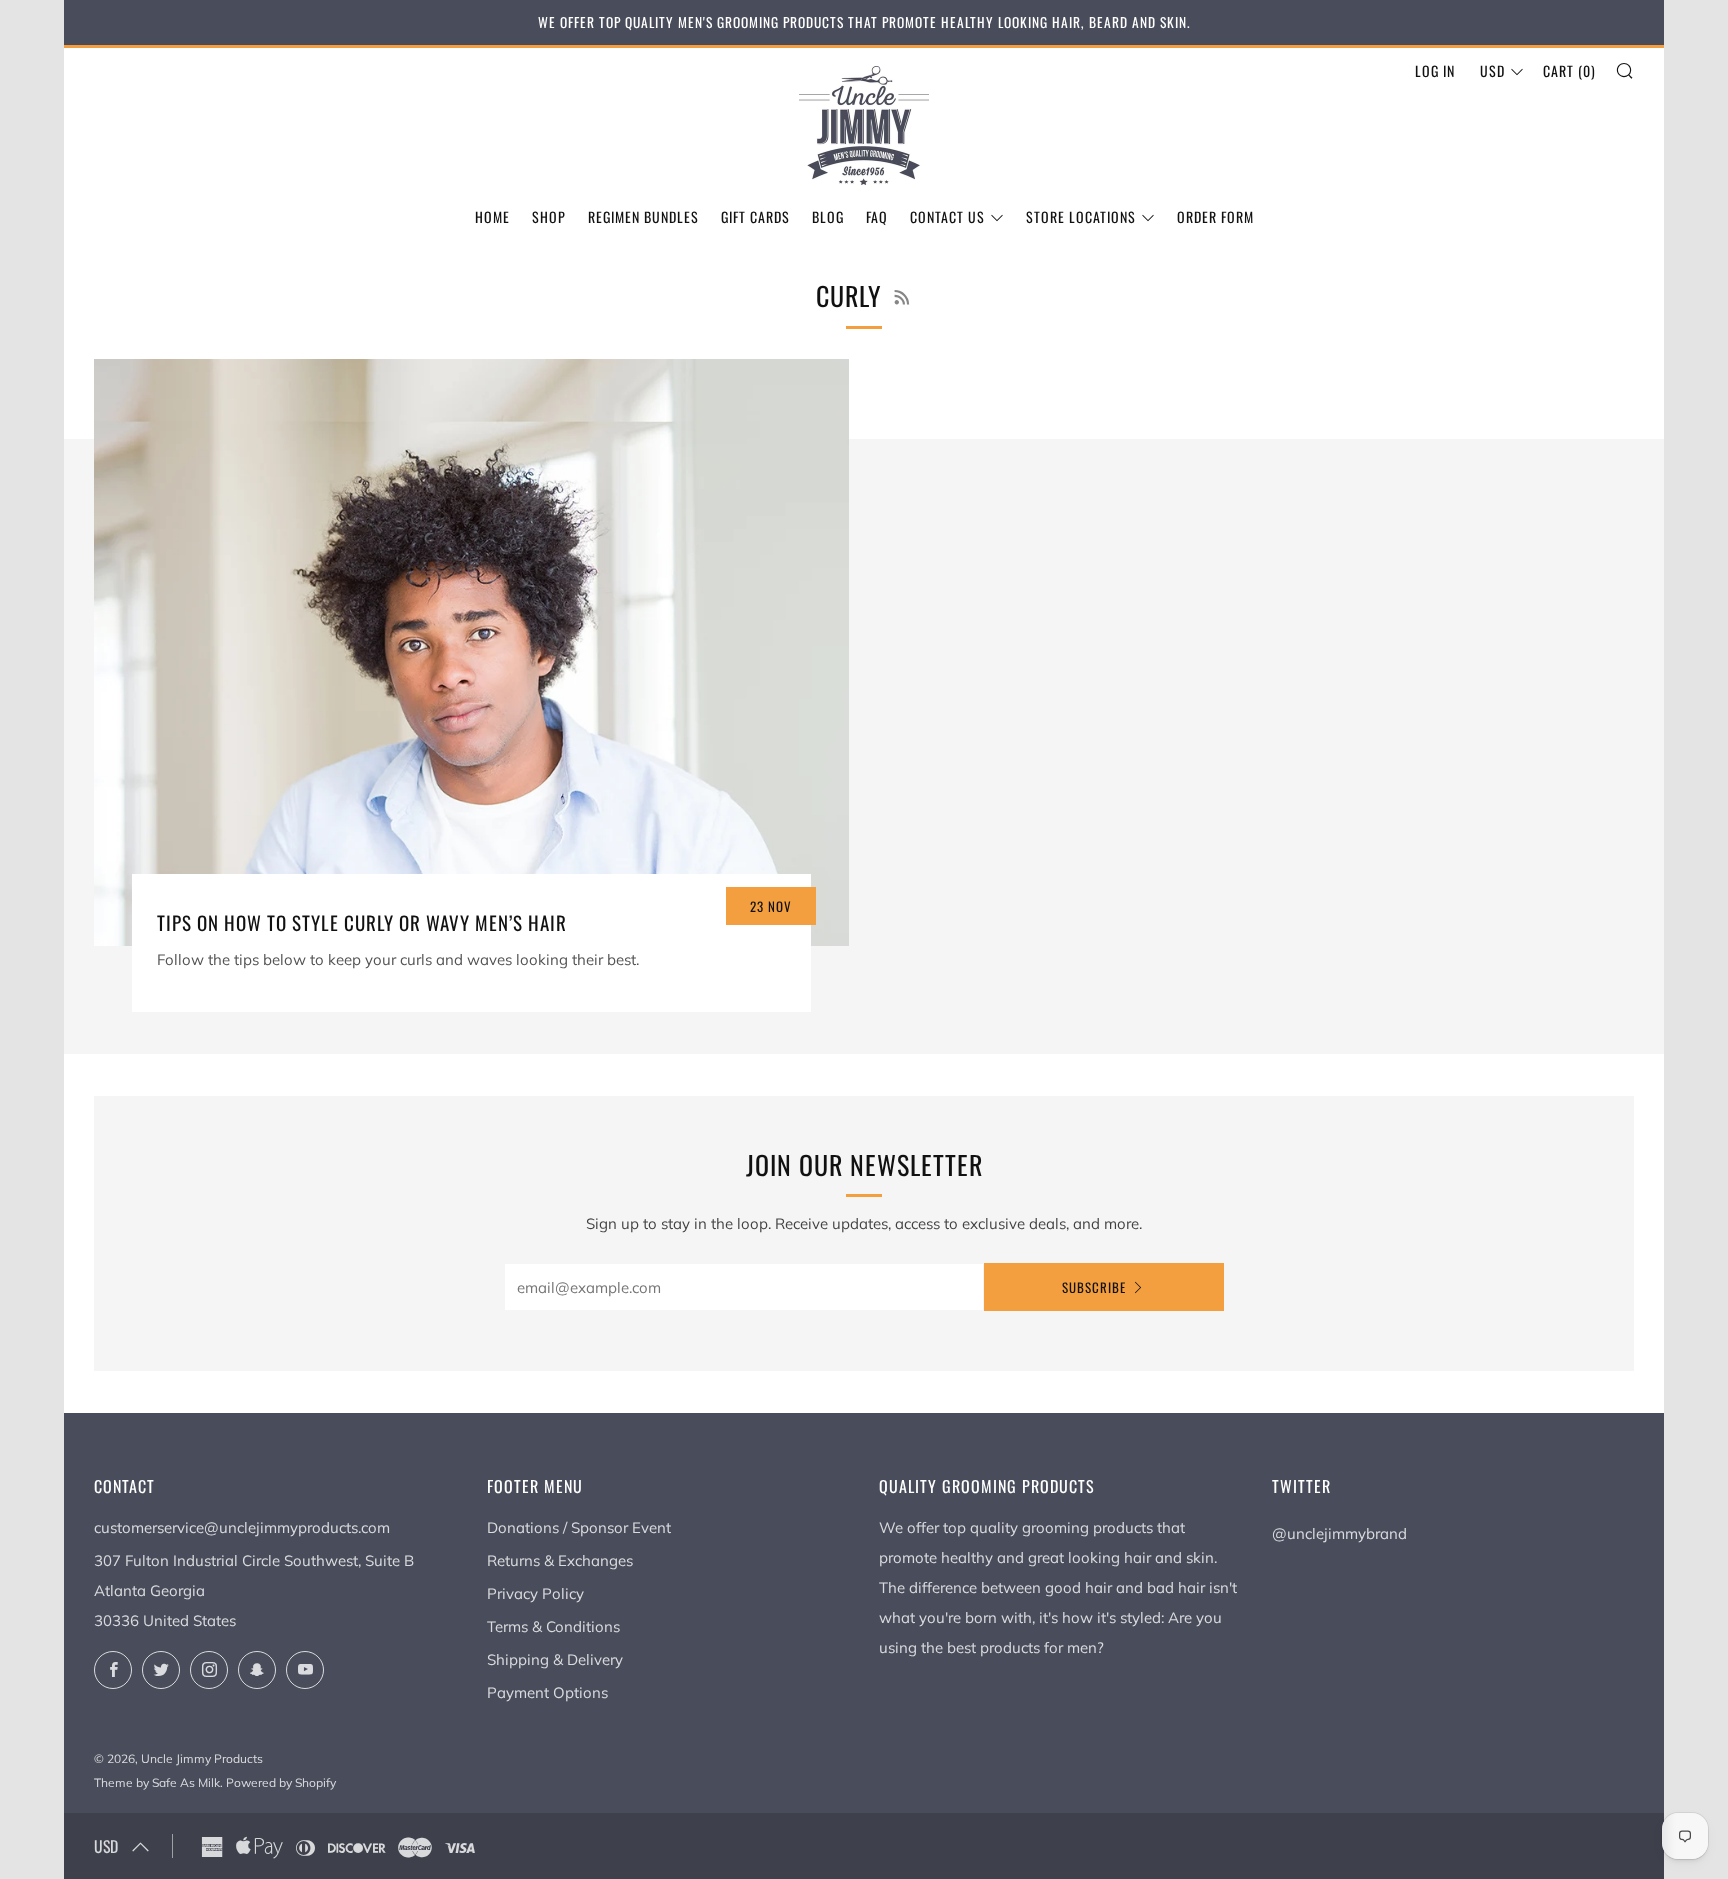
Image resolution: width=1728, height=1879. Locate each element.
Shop (549, 216)
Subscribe (1094, 1287)
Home (492, 216)
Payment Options (547, 1692)
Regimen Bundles (643, 216)
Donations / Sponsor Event (579, 1527)
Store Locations (1081, 216)
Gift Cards (755, 216)
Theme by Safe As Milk (157, 1782)
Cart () (1569, 70)
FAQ (877, 216)
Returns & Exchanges (560, 1560)
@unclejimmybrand (1339, 1533)
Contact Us (947, 216)
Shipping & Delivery (555, 1659)
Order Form (1215, 216)
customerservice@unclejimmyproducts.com (242, 1527)
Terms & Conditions (553, 1626)
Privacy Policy (535, 1593)
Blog (828, 216)
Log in (1435, 70)
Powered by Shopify (281, 1782)
